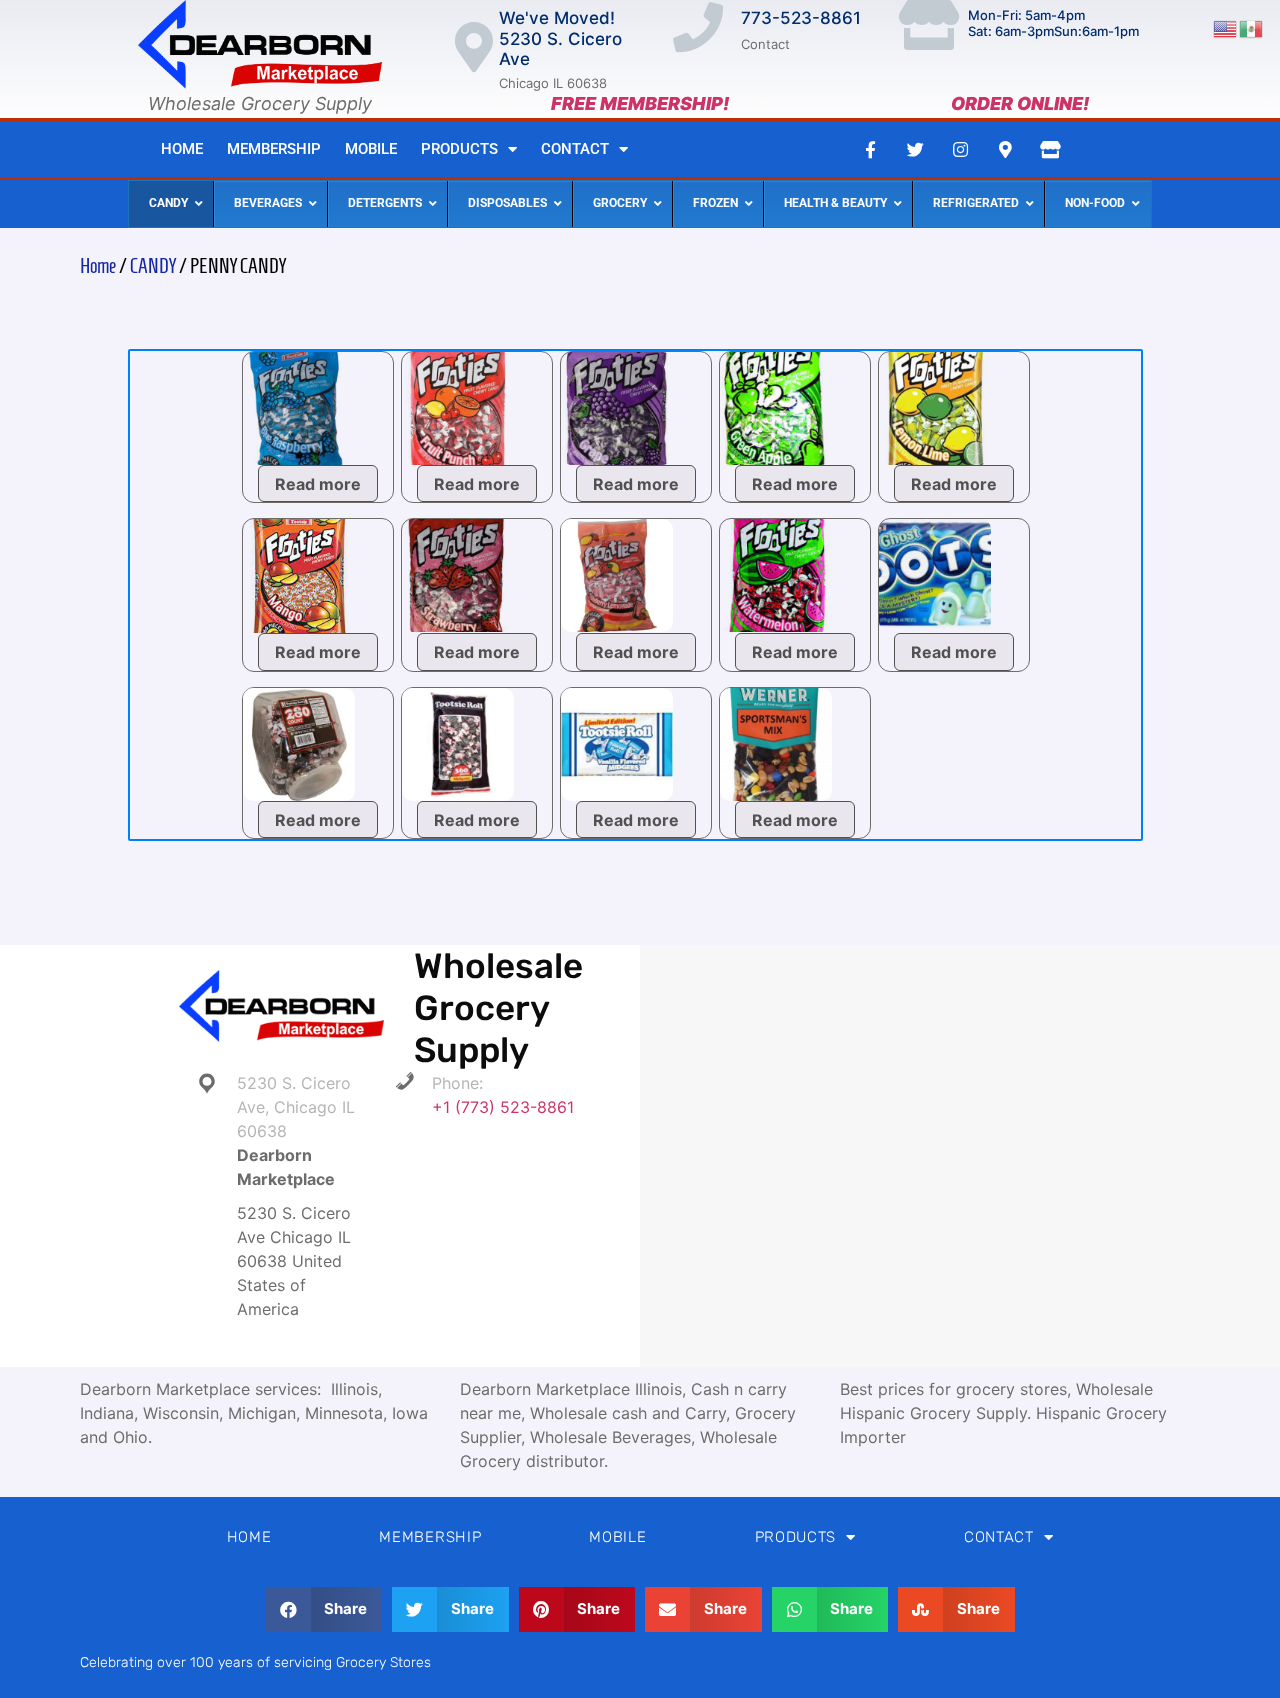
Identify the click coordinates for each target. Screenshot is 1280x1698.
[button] (324, 1609)
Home (182, 149)
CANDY (153, 266)
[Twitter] (915, 149)
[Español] (1252, 27)
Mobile (371, 149)
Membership (274, 149)
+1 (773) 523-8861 (503, 1107)
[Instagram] (960, 149)
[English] (1226, 27)
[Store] (1050, 149)
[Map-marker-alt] (1005, 149)
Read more (318, 484)
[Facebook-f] (870, 149)
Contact (575, 149)
